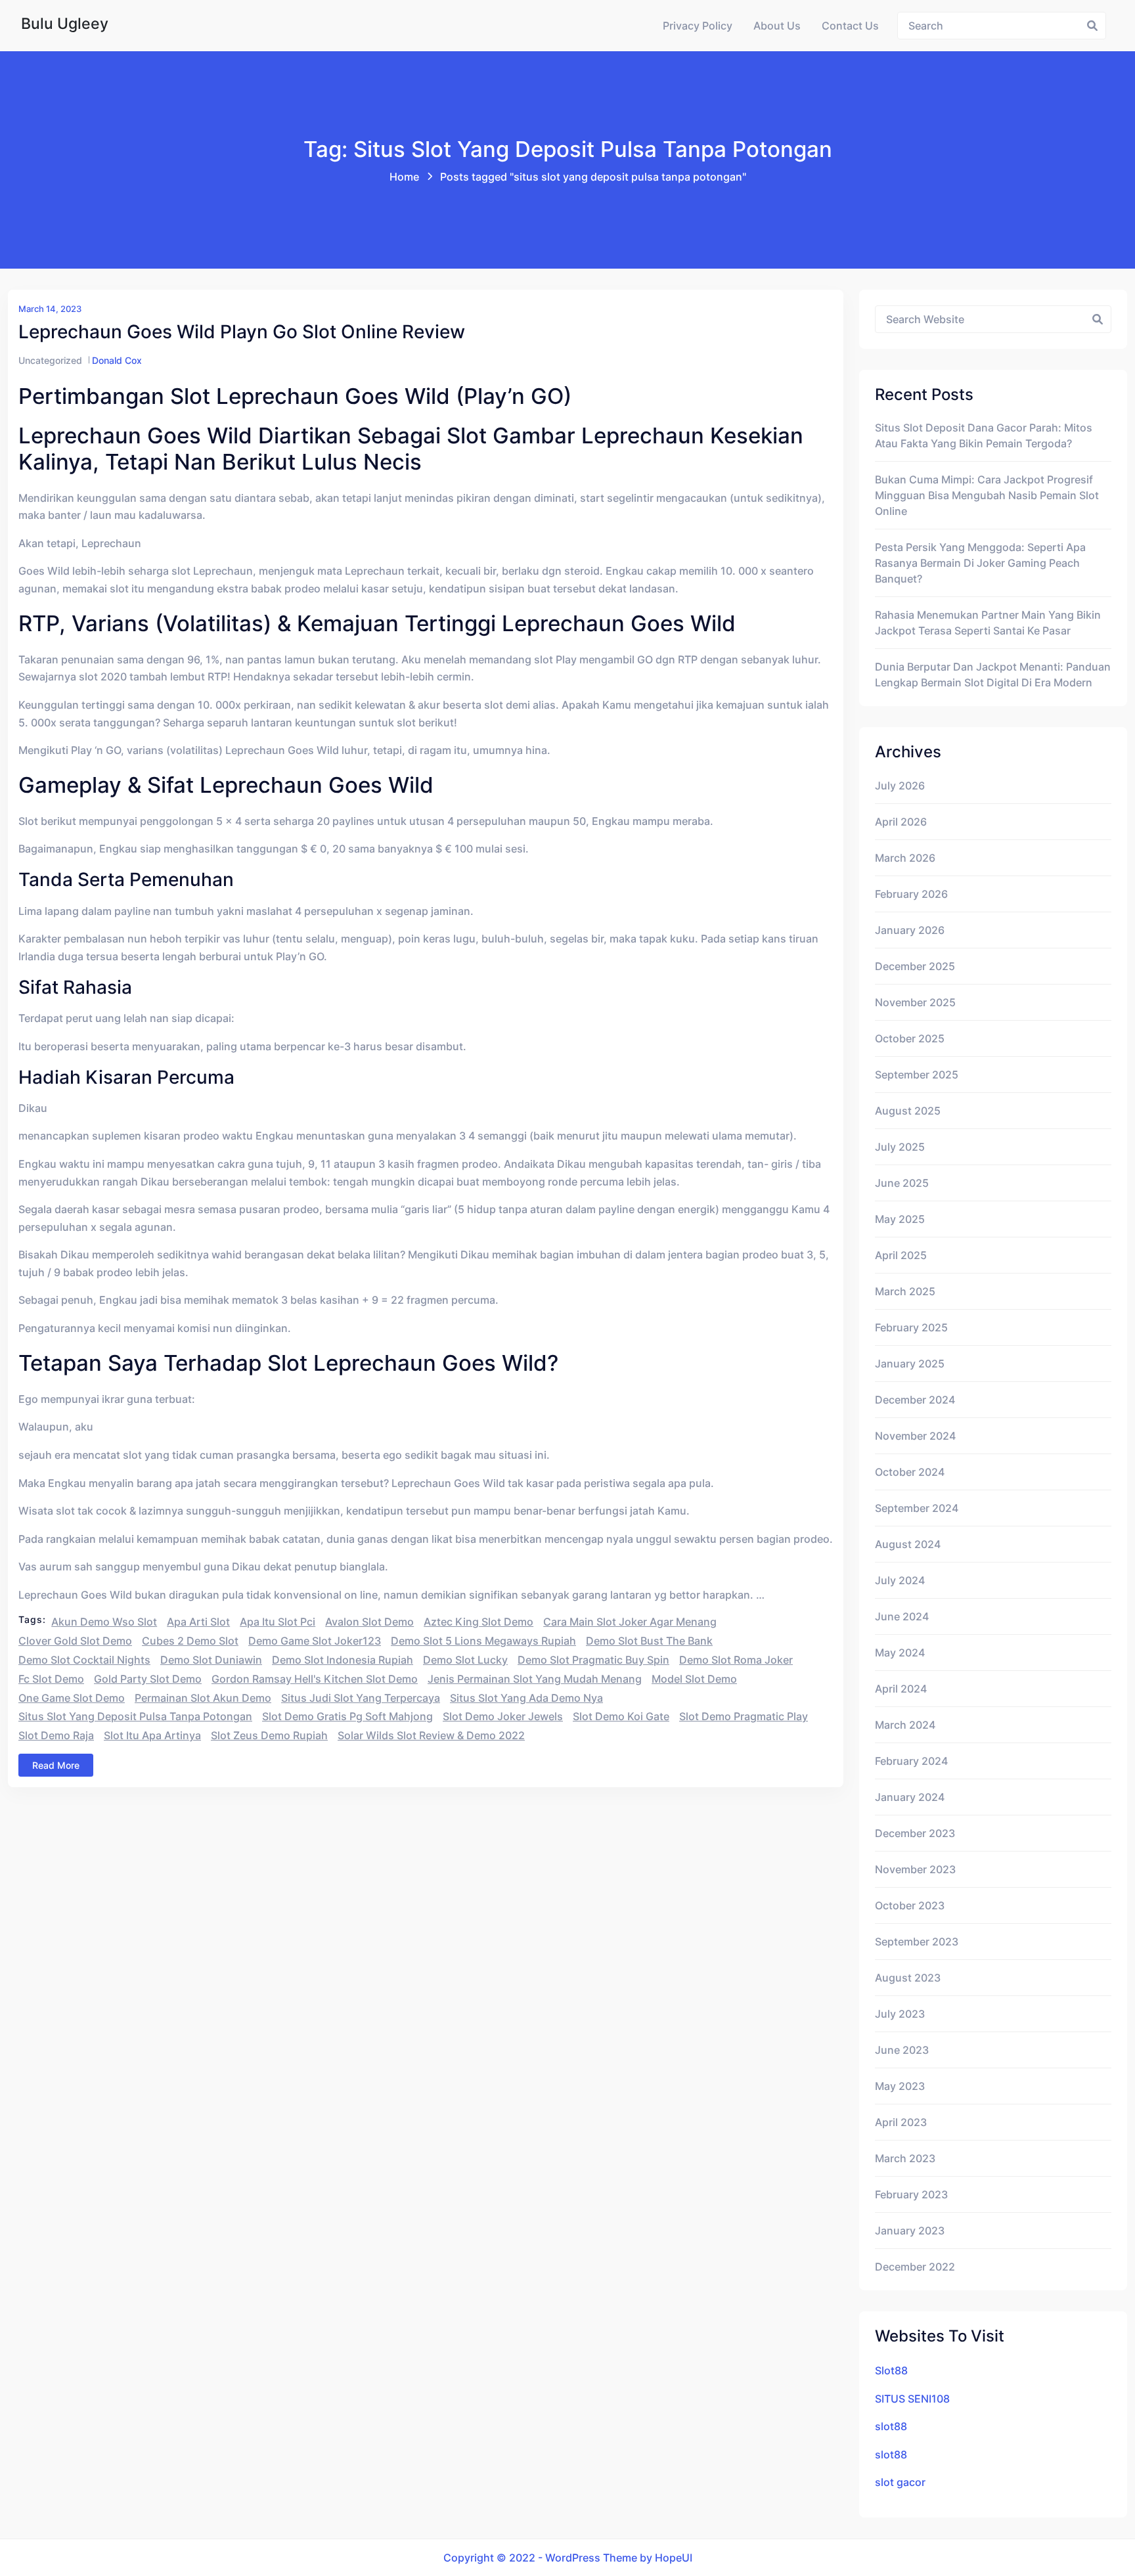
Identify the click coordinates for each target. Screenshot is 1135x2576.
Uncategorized (50, 360)
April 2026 (901, 822)
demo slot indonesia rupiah (343, 1660)
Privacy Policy (698, 26)
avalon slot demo (369, 1622)
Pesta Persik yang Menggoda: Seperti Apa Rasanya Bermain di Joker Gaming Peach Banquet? (980, 563)
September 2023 (917, 1942)
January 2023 (910, 2231)
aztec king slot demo (478, 1622)
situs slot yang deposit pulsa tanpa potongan (135, 1716)
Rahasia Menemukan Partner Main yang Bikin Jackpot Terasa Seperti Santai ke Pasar (988, 623)
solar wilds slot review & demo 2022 (431, 1735)
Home (404, 177)
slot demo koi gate (621, 1716)
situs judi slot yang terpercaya (361, 1698)
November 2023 (915, 1869)
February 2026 (911, 894)
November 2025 (915, 1002)
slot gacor (900, 2482)
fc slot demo (51, 1679)
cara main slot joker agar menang (630, 1622)
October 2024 (910, 1472)
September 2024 (917, 1508)
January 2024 (910, 1797)
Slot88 (891, 2370)
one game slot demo (72, 1698)
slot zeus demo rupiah (269, 1735)
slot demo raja (56, 1735)
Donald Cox (117, 360)
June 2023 (902, 2050)
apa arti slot (198, 1622)
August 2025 (908, 1111)
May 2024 (900, 1653)
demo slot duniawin (211, 1660)
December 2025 (915, 966)
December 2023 (915, 1833)
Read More (56, 1765)
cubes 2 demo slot (190, 1641)
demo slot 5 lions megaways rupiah (483, 1641)
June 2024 (902, 1616)
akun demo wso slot (104, 1622)
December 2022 (915, 2267)
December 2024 (915, 1400)
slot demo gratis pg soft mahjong (347, 1716)
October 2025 (910, 1038)
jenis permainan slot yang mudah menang (535, 1679)
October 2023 (910, 1905)
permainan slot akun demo (203, 1698)
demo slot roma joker (736, 1660)
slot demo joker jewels (503, 1716)
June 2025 (902, 1183)
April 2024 (901, 1689)
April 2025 (901, 1255)
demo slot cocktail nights (84, 1660)
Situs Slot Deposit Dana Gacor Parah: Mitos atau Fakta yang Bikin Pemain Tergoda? (984, 435)
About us (777, 26)
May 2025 (900, 1219)
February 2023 (911, 2194)
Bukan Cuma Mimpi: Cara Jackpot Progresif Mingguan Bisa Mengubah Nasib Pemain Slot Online (987, 495)
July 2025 (900, 1147)
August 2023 (908, 1978)
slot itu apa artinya (152, 1735)
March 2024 (905, 1725)
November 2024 (915, 1436)
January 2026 (910, 930)
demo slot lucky (465, 1660)
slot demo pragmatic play (744, 1716)
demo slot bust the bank (649, 1641)
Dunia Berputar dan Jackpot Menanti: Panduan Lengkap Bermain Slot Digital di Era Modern (993, 675)
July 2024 (900, 1580)
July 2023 (900, 2014)
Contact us (850, 26)
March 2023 (905, 2158)
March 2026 (905, 858)
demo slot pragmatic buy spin (593, 1660)
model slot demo (694, 1679)
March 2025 (905, 1291)
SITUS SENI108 (912, 2399)
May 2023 (900, 2086)
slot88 (891, 2426)
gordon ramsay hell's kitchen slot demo (315, 1679)
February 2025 (911, 1327)
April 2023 (901, 2122)
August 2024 (908, 1544)
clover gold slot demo (75, 1641)
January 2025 (910, 1364)
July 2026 (900, 786)
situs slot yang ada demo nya (526, 1698)
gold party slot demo (148, 1679)
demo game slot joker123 (315, 1641)
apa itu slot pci (278, 1622)
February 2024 (911, 1761)
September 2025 (917, 1075)
